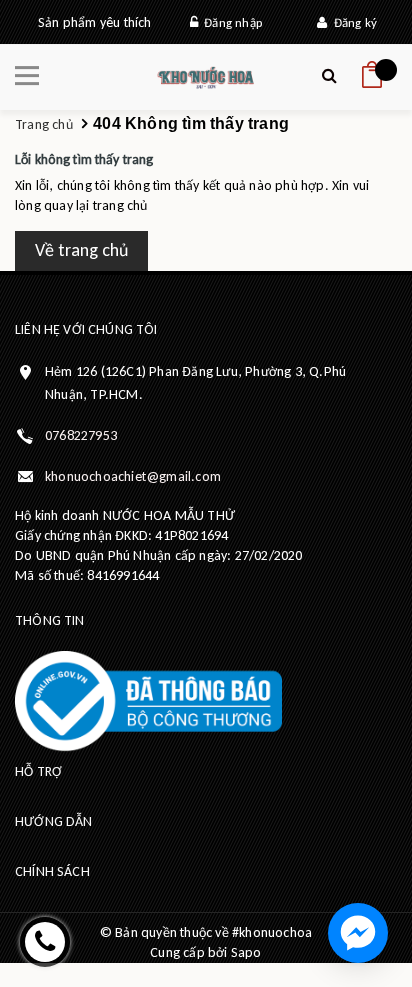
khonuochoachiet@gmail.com (133, 476)
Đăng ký (352, 22)
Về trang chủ (81, 250)
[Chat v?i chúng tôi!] (358, 933)
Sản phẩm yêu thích (95, 22)
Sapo (246, 952)
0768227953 (81, 435)
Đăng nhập (230, 22)
